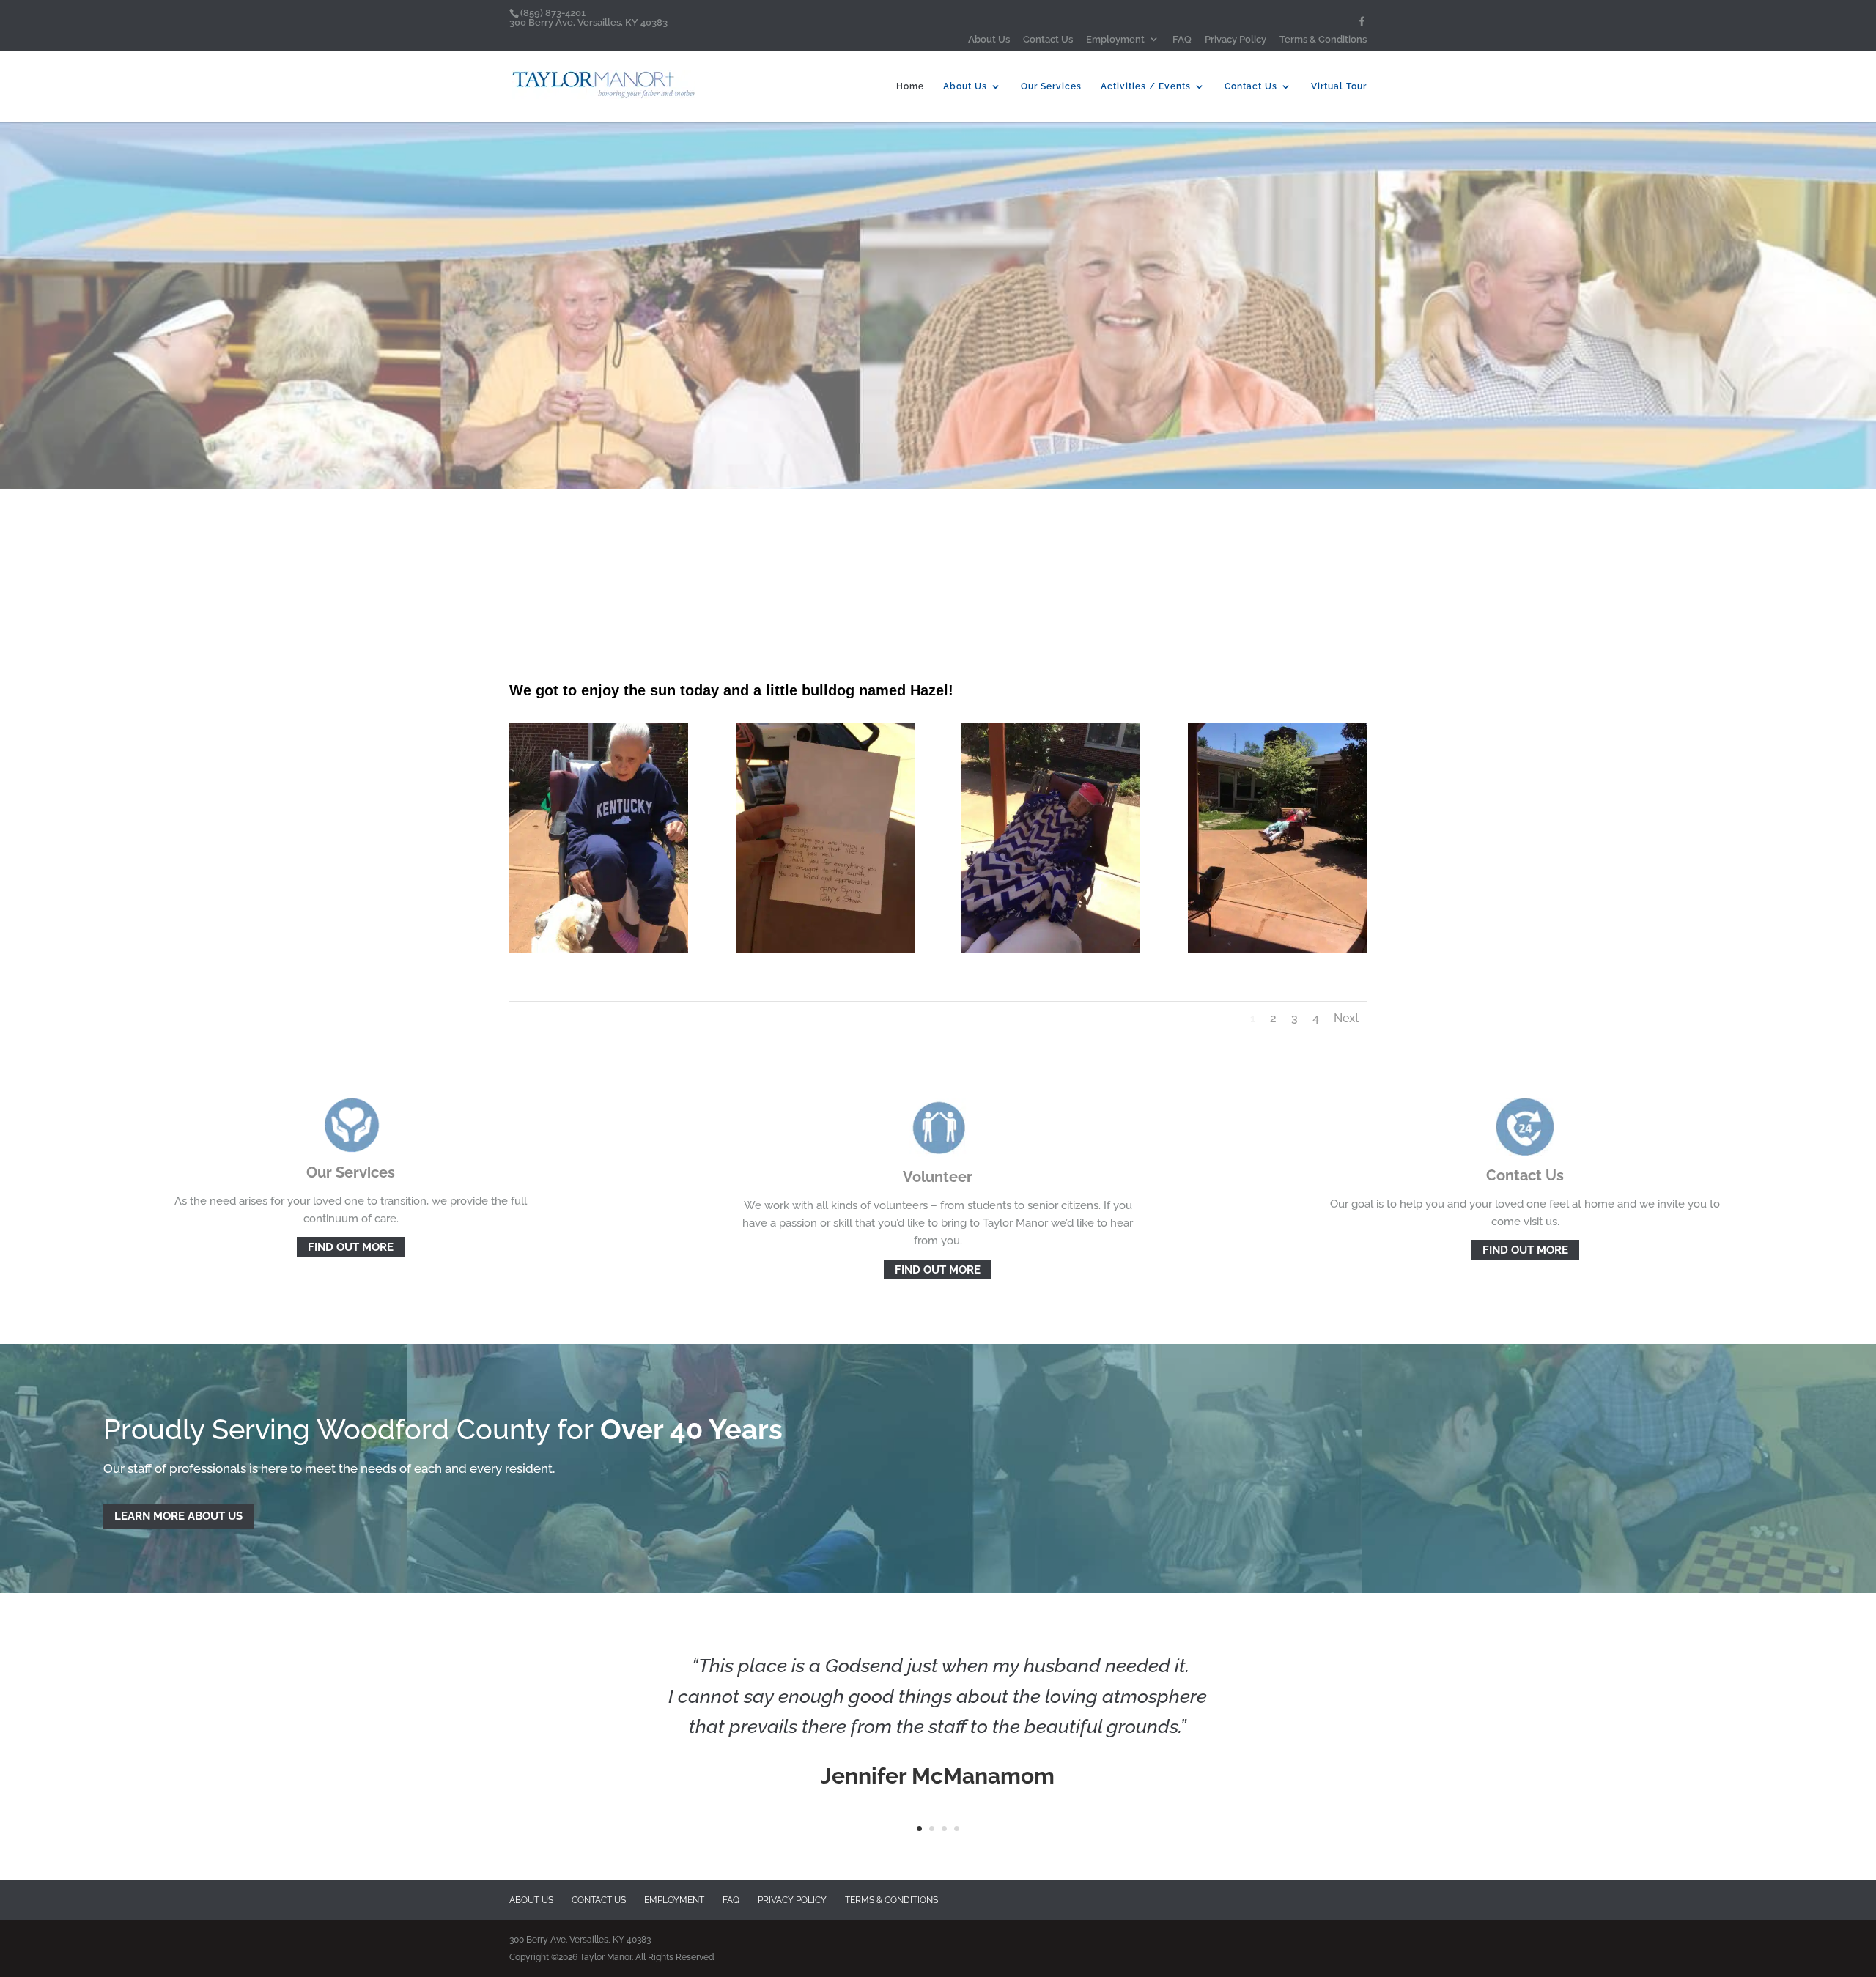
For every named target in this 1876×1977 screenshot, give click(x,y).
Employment (1115, 40)
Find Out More (351, 1247)
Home (910, 86)
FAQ (1182, 40)
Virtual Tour (1339, 86)
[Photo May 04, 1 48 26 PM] (825, 950)
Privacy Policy (1236, 40)
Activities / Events (1146, 86)
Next (1347, 1018)
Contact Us (1048, 40)
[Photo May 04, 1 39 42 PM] (599, 950)
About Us (989, 40)
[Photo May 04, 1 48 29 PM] (1051, 950)
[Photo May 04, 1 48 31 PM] (1277, 950)
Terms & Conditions (1323, 40)
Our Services (1051, 86)
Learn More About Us (178, 1516)
